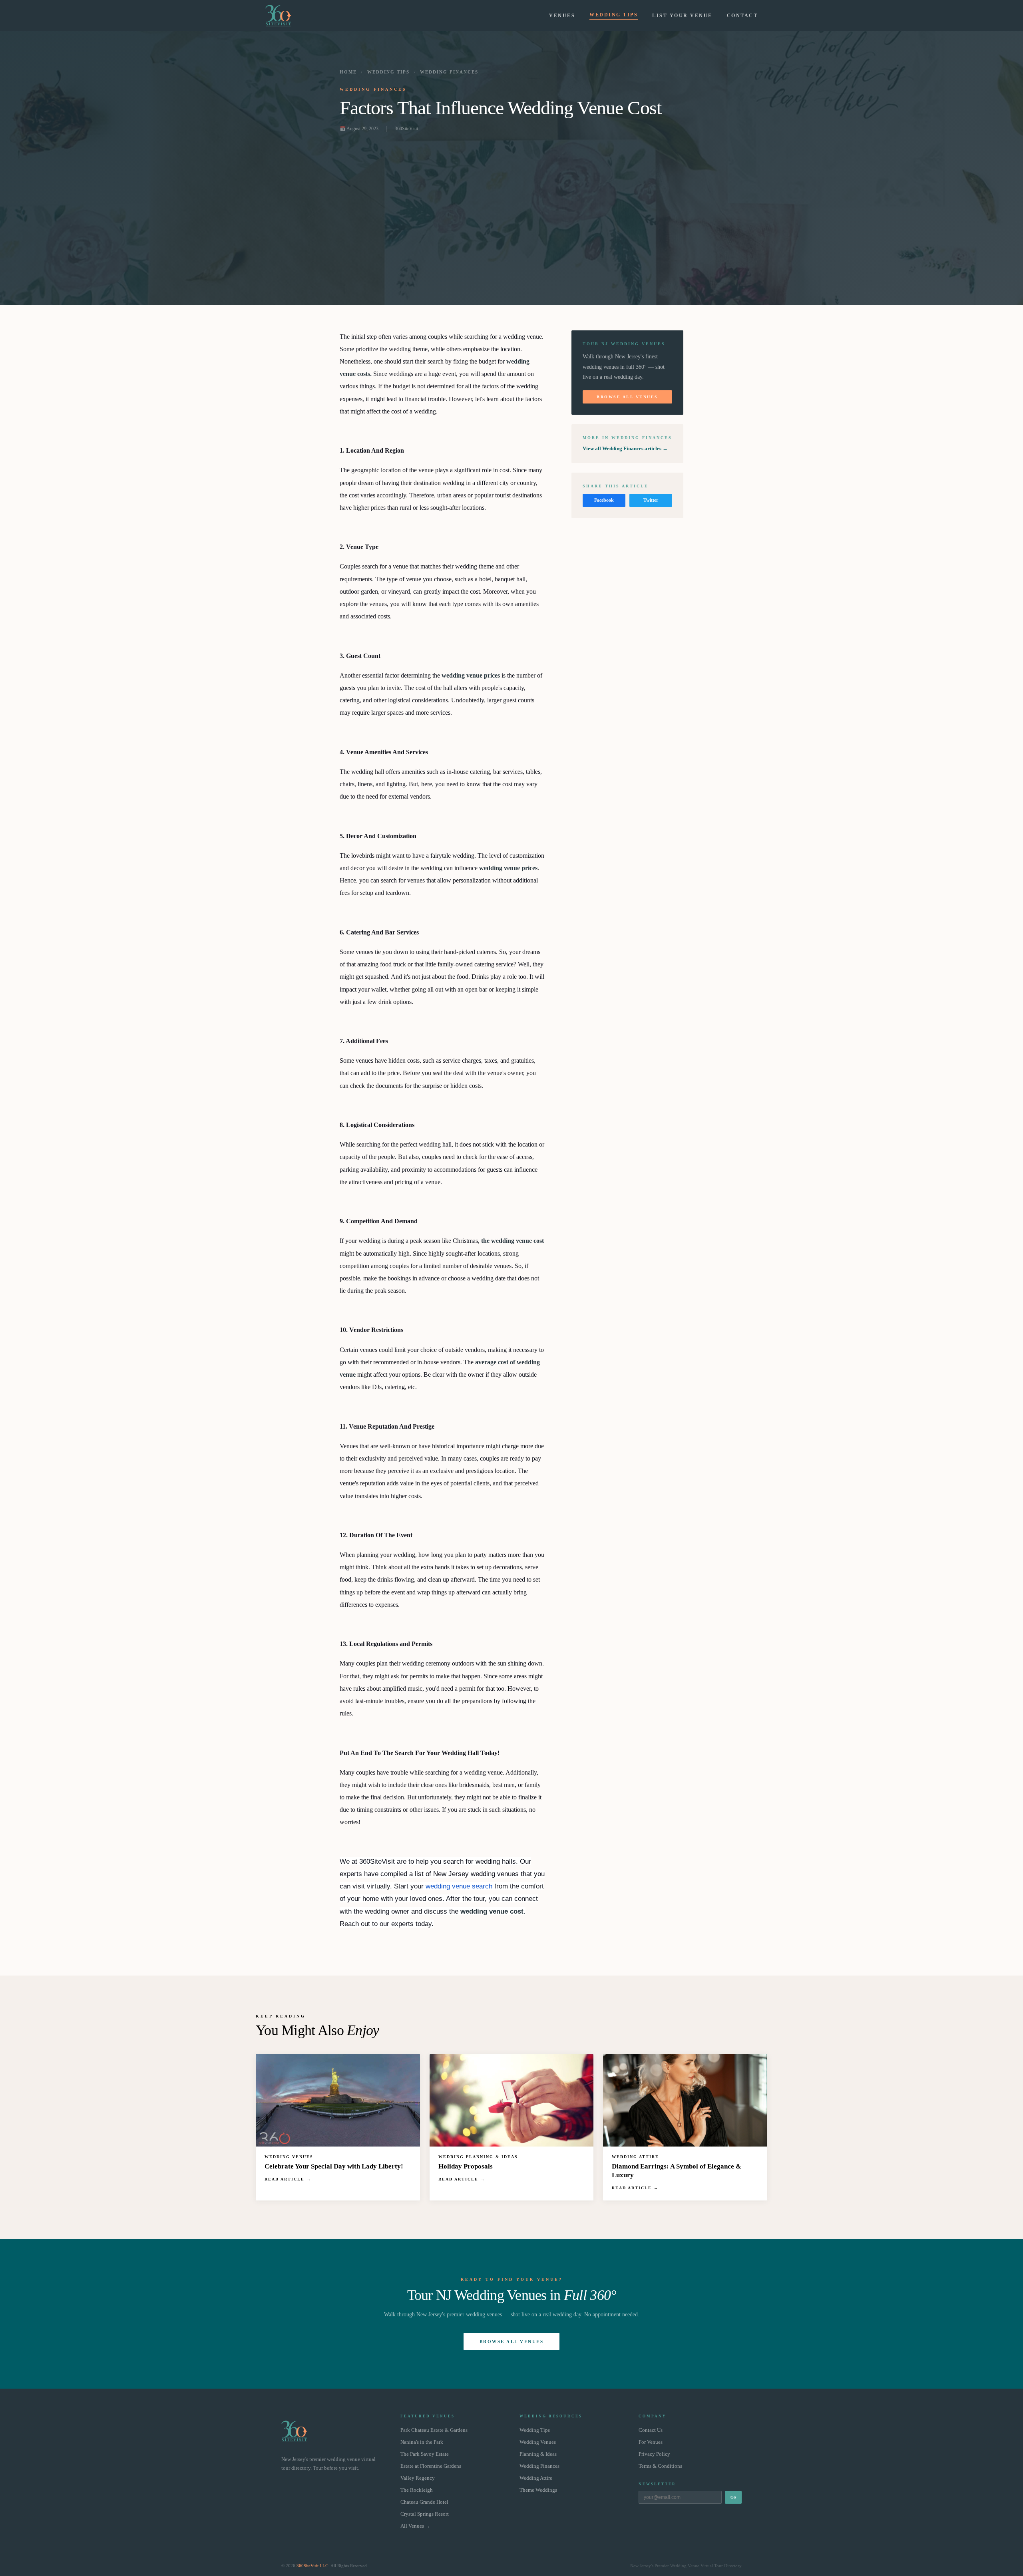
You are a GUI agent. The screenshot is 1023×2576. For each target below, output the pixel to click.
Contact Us (651, 2430)
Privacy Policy (654, 2454)
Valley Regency (418, 2478)
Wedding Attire (536, 2478)
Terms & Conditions (660, 2466)
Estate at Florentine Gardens (431, 2466)
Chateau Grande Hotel (424, 2502)
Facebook (604, 500)
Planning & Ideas (538, 2454)
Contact (742, 16)
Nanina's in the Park (422, 2442)
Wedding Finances (449, 72)
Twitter (651, 500)
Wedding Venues (538, 2442)
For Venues (651, 2442)
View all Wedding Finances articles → (625, 448)
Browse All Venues (627, 397)
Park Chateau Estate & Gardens (434, 2430)
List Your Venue (682, 16)
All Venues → (415, 2526)
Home (348, 72)
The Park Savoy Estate (425, 2454)
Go (733, 2497)
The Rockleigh (417, 2490)
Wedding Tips (614, 15)
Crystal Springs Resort (425, 2514)
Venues (562, 16)
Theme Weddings (538, 2490)
